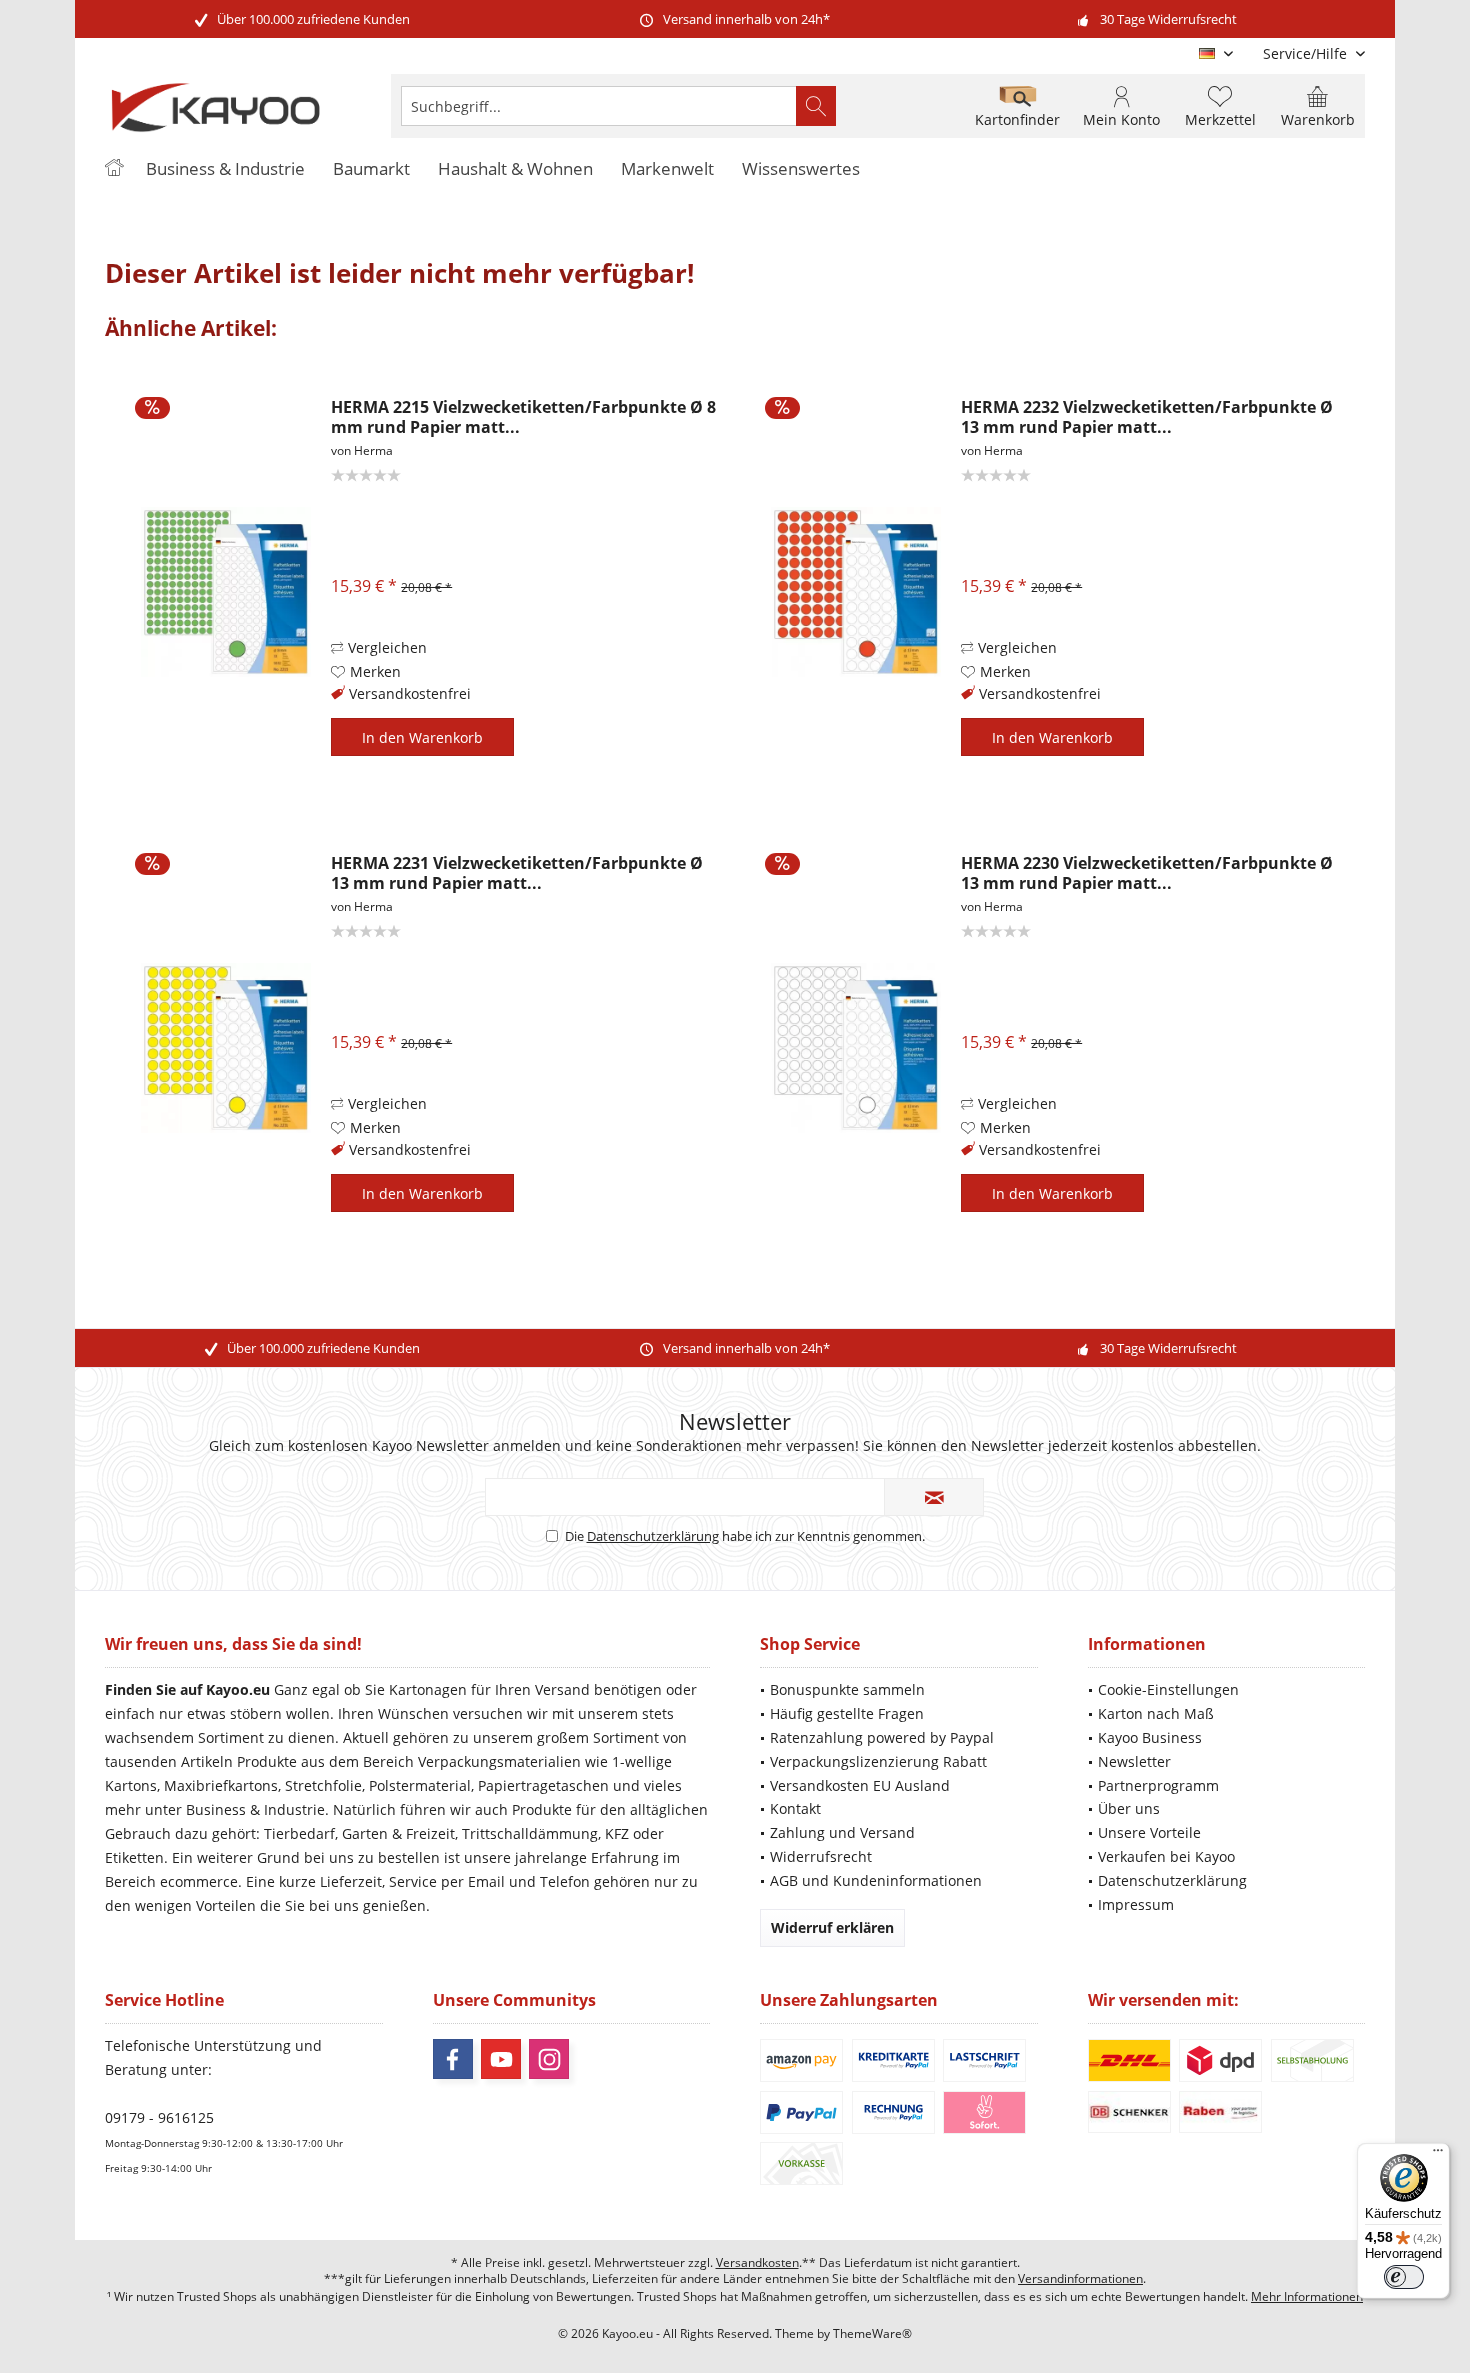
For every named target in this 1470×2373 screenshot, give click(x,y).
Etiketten (134, 1857)
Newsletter (1134, 1761)
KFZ (617, 1833)
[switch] (1404, 2277)
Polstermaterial (420, 1785)
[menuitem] (1306, 53)
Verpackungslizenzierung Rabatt (878, 1761)
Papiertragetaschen (543, 1785)
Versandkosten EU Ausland (860, 1785)
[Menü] (1438, 2155)
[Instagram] (549, 2059)
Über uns (1129, 1808)
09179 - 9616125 (159, 2117)
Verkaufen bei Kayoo (1166, 1856)
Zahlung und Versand (842, 1832)
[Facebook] (453, 2059)
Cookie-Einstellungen (1168, 1689)
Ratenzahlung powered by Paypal (882, 1737)
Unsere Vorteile (1149, 1832)
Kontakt (795, 1808)
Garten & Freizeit (398, 1833)
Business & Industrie (255, 1809)
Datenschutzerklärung (653, 1536)
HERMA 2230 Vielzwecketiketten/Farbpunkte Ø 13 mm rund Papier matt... (1147, 873)
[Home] (114, 169)
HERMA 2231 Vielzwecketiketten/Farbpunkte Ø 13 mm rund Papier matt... (517, 873)
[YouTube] (501, 2059)
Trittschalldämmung (530, 1833)
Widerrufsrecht (821, 1856)
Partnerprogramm (1158, 1785)
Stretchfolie (323, 1785)
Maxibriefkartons (221, 1785)
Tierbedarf (299, 1833)
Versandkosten (757, 2262)
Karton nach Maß (1156, 1713)
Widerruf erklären (832, 1927)
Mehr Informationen (1307, 2296)
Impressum (1136, 1904)
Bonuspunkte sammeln (847, 1689)
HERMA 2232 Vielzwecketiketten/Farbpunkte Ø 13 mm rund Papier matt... (1147, 417)
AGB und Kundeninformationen (876, 1880)
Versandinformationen (1080, 2278)
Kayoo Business (1150, 1737)
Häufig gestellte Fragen (847, 1713)
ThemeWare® (872, 2333)
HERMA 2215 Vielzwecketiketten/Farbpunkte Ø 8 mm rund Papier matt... (523, 417)
